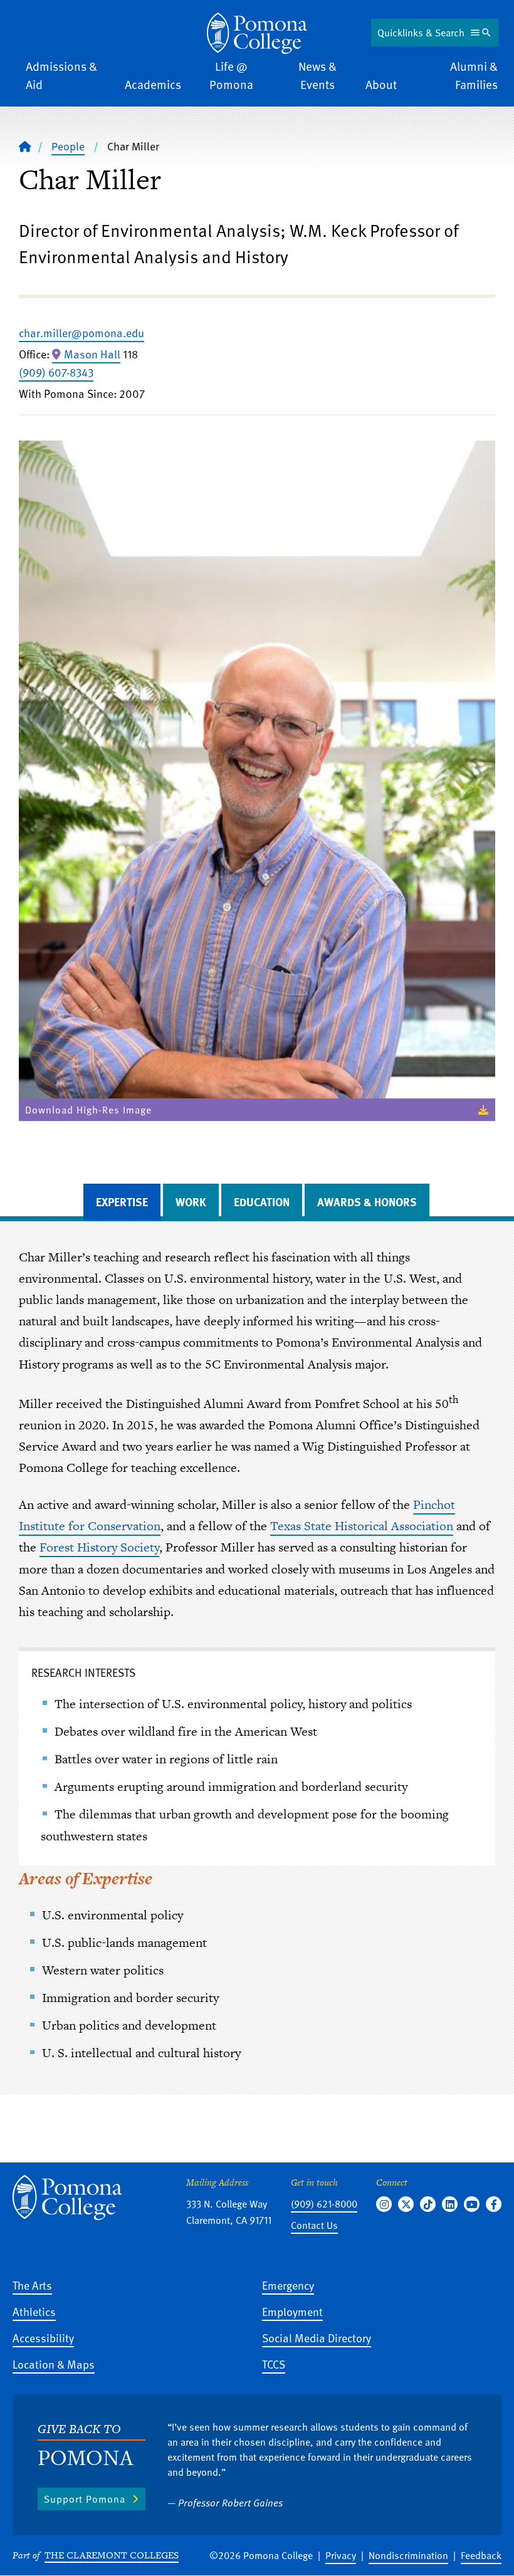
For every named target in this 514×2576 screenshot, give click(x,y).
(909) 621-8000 (324, 2204)
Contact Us (314, 2225)
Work (191, 1202)
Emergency (288, 2285)
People (68, 146)
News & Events (317, 75)
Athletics (34, 2311)
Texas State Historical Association (362, 1526)
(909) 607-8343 (56, 372)
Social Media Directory (317, 2338)
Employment (292, 2311)
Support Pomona (85, 2499)
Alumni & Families (474, 75)
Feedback (481, 2555)
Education (262, 1202)
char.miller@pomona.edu (81, 332)
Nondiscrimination (408, 2555)
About (381, 84)
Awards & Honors (367, 1202)
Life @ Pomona (231, 75)
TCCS (274, 2364)
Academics (153, 84)
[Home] (257, 33)
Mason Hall (92, 354)
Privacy (341, 2555)
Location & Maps (54, 2364)
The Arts (32, 2285)
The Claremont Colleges (112, 2555)
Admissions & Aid (61, 75)
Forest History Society (99, 1547)
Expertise (122, 1202)
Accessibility (43, 2338)
